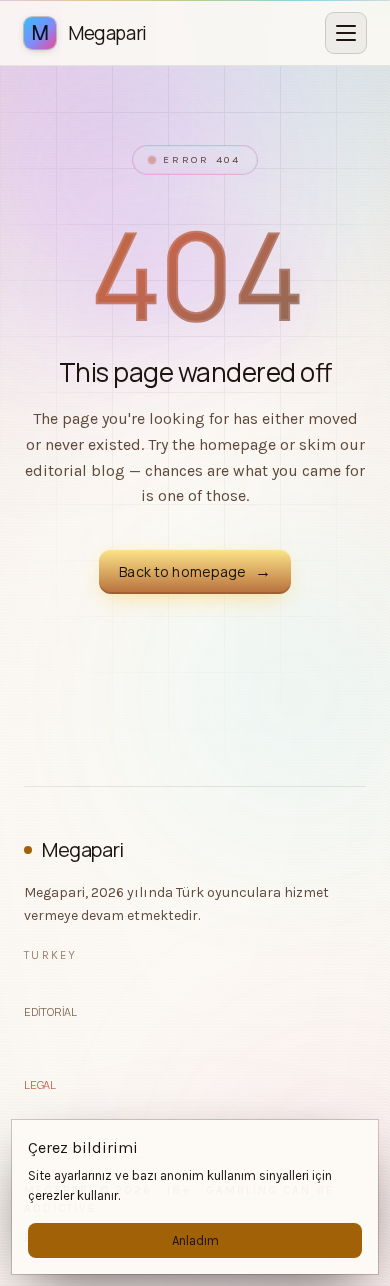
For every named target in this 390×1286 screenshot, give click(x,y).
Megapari (83, 849)
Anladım (195, 1240)
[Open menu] (346, 33)
